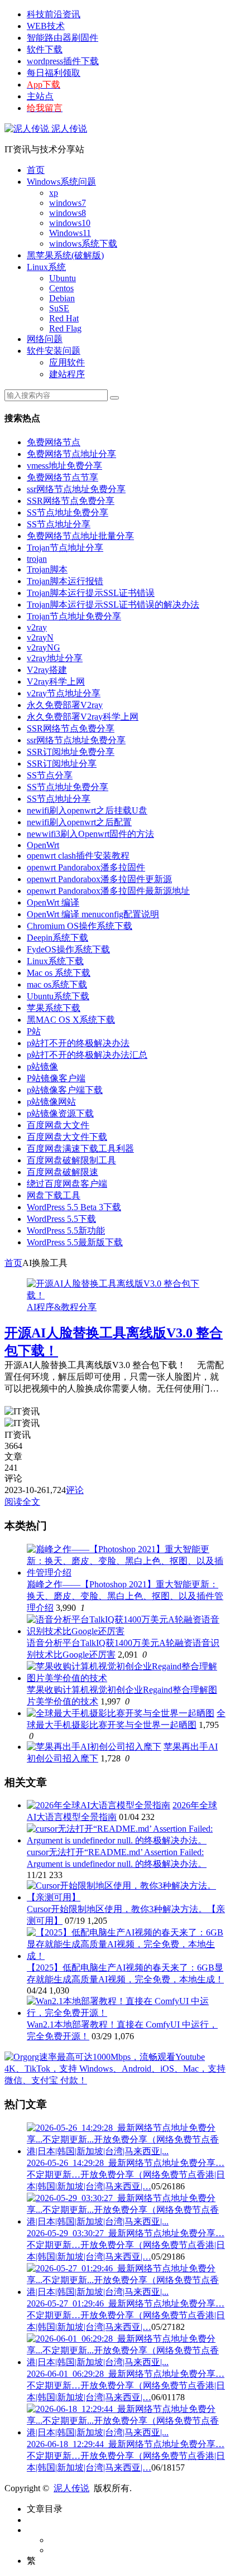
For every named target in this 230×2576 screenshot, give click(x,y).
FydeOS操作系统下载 (68, 949)
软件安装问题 (54, 351)
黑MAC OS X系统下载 (71, 1020)
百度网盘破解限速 (63, 1172)
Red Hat (64, 318)
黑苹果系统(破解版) (65, 255)
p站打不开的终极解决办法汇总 (87, 1055)
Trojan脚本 (47, 569)
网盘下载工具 (54, 1195)
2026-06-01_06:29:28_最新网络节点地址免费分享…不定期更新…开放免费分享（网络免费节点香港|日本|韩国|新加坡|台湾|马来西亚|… (126, 2385)
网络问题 (45, 339)
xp (54, 193)
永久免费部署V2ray (65, 705)
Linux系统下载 (55, 961)
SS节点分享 (50, 775)
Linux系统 (46, 267)
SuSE (59, 308)
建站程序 (67, 374)
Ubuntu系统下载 (58, 996)
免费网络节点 (54, 442)
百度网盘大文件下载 (67, 1137)
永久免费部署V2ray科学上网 (83, 717)
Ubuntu (63, 278)
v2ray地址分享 (55, 658)
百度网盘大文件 (58, 1125)
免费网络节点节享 (63, 477)
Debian (62, 298)
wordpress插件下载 (63, 61)
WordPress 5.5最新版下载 (75, 1242)
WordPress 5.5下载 (61, 1219)
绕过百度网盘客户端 (67, 1184)
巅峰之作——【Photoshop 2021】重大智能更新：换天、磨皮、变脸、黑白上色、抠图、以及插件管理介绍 (125, 1596)
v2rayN (40, 637)
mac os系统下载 (57, 984)
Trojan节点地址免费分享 (74, 616)
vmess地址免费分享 (64, 466)
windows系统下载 (83, 244)
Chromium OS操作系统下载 (80, 926)
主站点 (40, 96)
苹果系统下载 (54, 1008)
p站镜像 (42, 1066)
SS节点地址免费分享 (68, 512)
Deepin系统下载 (57, 938)
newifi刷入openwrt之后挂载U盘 (87, 810)
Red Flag (65, 328)
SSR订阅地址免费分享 (71, 752)
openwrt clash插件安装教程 (78, 856)
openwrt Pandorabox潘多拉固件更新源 (99, 879)
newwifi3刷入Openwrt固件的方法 (90, 834)
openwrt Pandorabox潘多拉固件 (86, 867)
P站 (34, 1031)
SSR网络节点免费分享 (71, 501)
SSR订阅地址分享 (62, 764)
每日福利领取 (54, 73)
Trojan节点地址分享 (65, 548)
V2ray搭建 (47, 670)
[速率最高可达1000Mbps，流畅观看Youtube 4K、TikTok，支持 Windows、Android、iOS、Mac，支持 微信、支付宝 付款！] (115, 2080)
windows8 (68, 213)
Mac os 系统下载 (59, 973)
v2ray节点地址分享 (64, 693)
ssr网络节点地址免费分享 (76, 489)
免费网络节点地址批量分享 (80, 536)
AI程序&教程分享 (62, 1307)
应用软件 (67, 362)
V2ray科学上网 (56, 682)
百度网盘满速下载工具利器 (80, 1149)
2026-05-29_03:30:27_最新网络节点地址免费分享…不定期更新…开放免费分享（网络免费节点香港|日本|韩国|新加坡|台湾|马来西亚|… (126, 2245)
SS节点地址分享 (59, 524)
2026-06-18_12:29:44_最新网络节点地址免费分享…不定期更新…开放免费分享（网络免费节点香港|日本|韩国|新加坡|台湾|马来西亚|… (126, 2456)
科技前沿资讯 (54, 14)
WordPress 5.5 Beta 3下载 (74, 1207)
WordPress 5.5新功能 (66, 1231)
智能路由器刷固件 (63, 38)
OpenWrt (43, 845)
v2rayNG (44, 647)
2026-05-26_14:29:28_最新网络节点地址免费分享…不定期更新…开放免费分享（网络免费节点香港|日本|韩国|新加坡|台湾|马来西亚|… (126, 2175)
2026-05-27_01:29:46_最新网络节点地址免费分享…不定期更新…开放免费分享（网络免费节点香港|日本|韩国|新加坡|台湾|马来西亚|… (126, 2315)
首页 (36, 170)
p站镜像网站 (51, 1102)
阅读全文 (22, 1502)
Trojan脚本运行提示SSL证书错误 (91, 593)
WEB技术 (46, 26)
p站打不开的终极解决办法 (78, 1043)
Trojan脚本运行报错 (65, 581)
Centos (61, 288)
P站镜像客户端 (56, 1078)
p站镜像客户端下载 (65, 1090)
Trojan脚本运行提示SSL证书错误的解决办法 (113, 605)
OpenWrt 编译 (53, 902)
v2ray (37, 627)
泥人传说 (68, 129)
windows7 (68, 203)
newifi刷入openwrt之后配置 (79, 822)
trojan (37, 559)
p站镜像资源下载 (60, 1113)
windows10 (70, 223)
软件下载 (45, 49)
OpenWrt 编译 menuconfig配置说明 (93, 914)
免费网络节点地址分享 (71, 454)
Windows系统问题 (61, 182)
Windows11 (70, 233)
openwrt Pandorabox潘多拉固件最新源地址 (108, 891)
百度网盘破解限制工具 (71, 1160)
